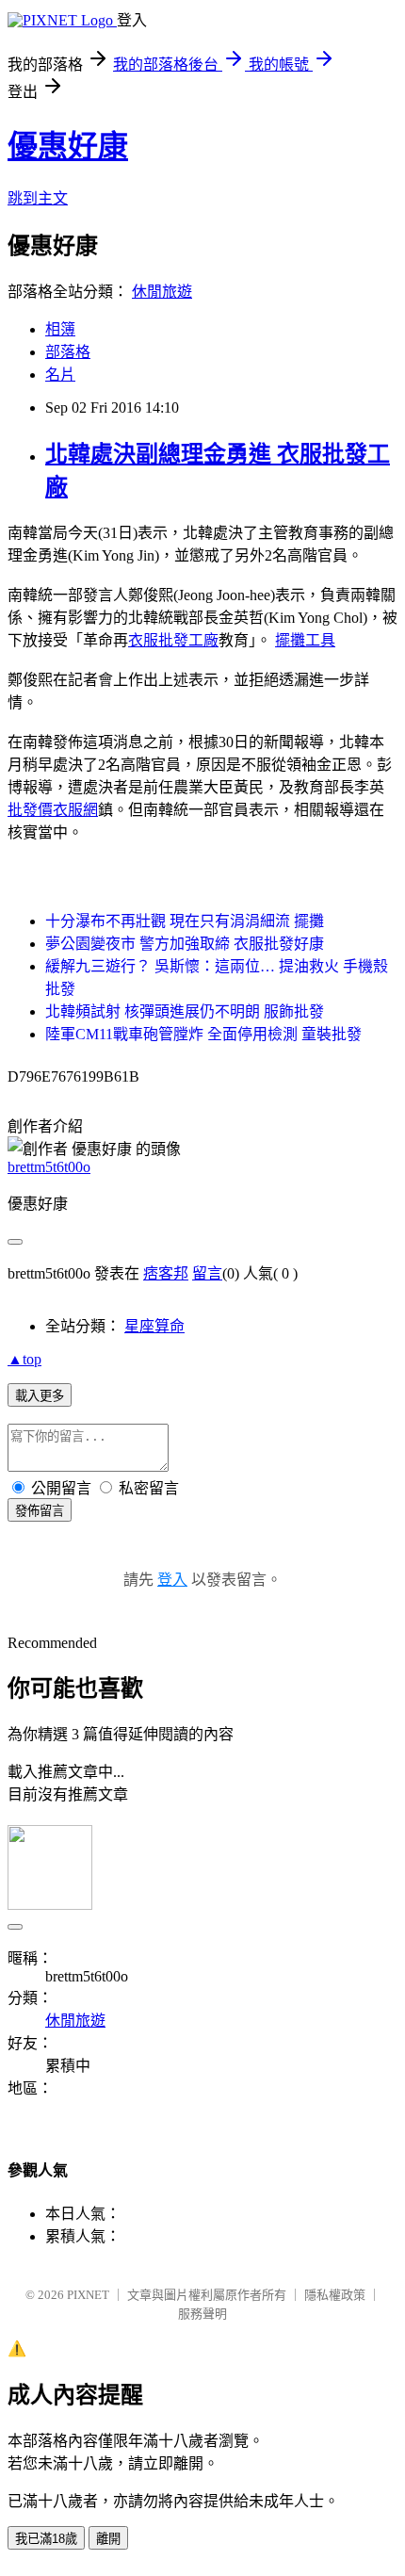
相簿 (60, 329)
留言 (207, 1273)
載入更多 (40, 1396)
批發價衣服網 (53, 810)
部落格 (68, 352)
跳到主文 (38, 198)
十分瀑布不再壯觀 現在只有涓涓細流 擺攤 (185, 921)
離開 (108, 2539)
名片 (60, 375)
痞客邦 (166, 1273)
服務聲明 (202, 2314)
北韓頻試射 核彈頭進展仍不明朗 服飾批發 (185, 1011)
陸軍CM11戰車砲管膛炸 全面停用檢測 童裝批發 (203, 1034)
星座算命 (154, 1326)
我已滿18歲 (46, 2539)
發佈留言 (40, 1511)
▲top (24, 1359)
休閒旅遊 (162, 292)
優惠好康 (68, 146)
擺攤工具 (305, 640)
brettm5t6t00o (49, 1167)
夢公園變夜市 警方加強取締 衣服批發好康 (185, 944)
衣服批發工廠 (173, 640)
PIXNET (88, 2295)
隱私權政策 (335, 2295)
